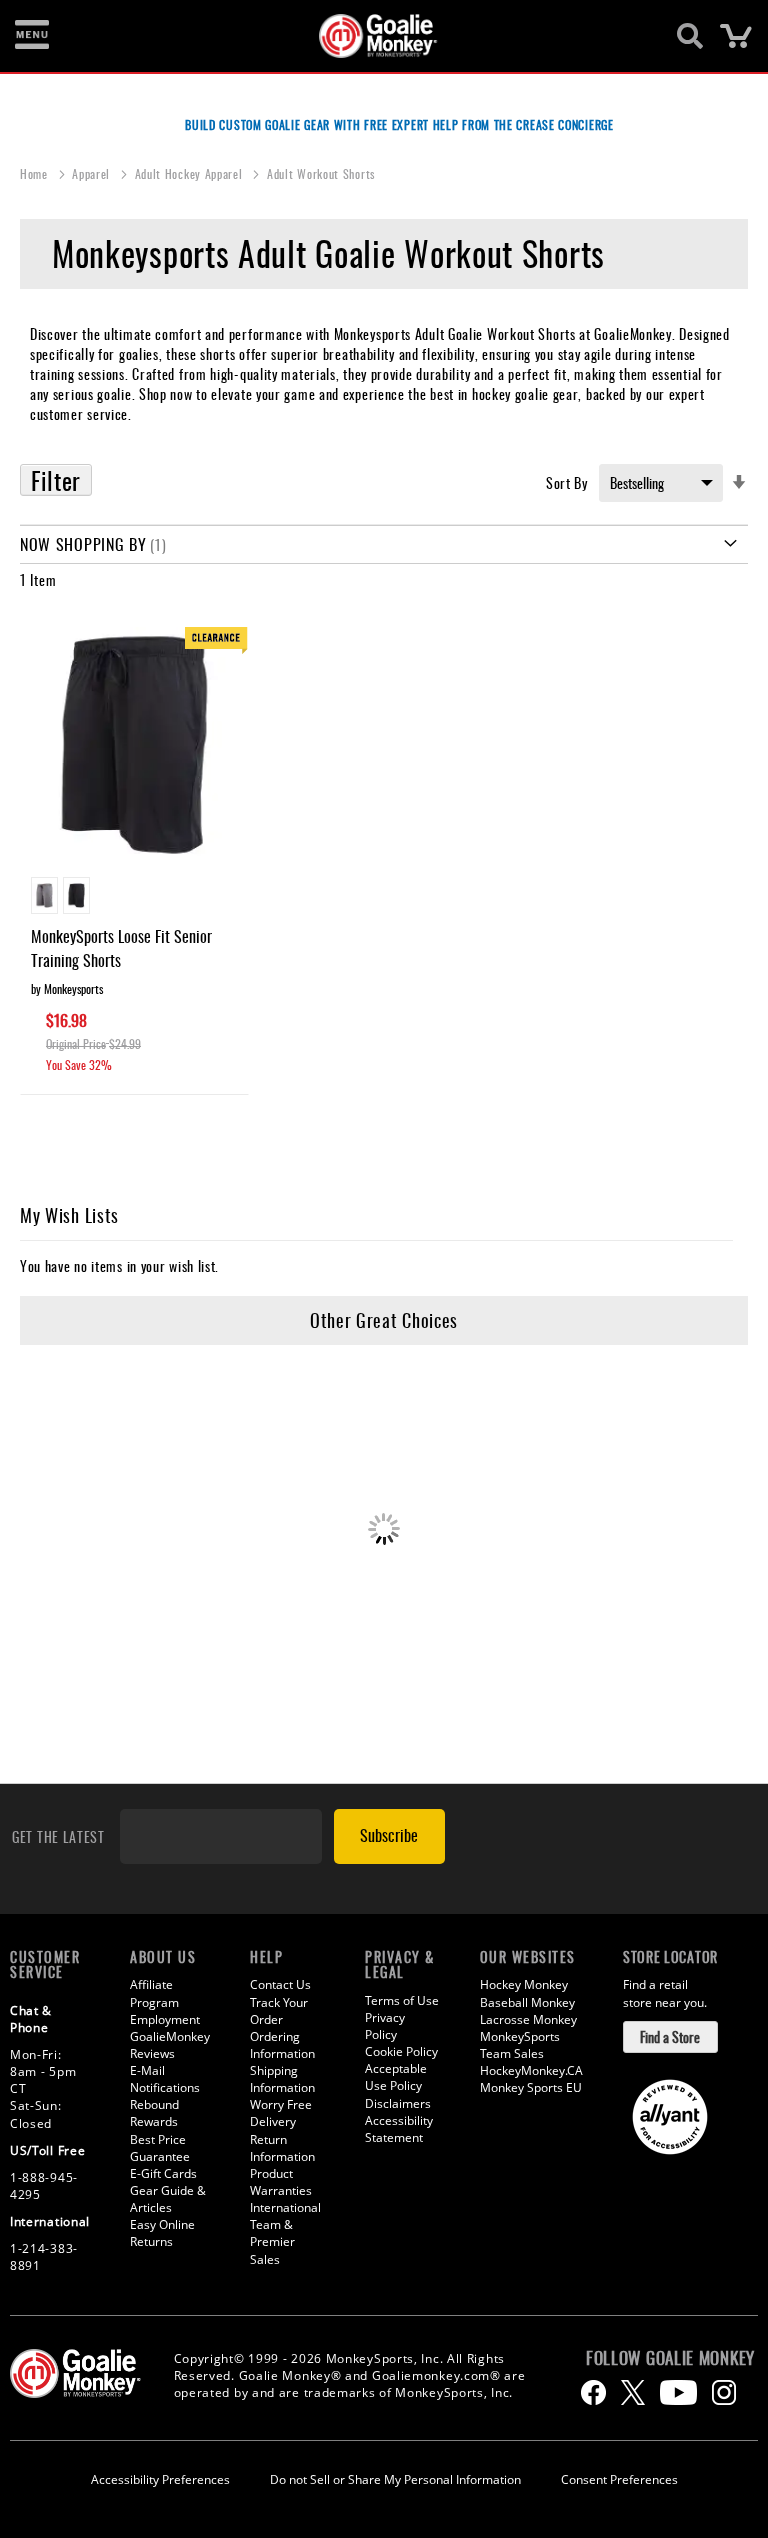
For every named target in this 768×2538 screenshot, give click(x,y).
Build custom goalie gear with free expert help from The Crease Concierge (399, 124)
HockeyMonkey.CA (531, 2070)
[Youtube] (678, 2392)
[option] (44, 895)
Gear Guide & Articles (168, 2199)
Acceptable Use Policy (396, 2077)
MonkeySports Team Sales (520, 2045)
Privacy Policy (385, 2026)
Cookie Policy (401, 2051)
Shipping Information (282, 2079)
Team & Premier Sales (272, 2241)
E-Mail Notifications (165, 2079)
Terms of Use (402, 2000)
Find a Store (670, 2036)
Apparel (93, 173)
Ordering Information (282, 2045)
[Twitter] (633, 2392)
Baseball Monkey (527, 2002)
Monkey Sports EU (531, 2087)
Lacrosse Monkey (528, 2019)
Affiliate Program (154, 1993)
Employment (165, 2019)
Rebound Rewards (154, 2113)
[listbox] (134, 898)
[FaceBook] (593, 2392)
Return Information (282, 2148)
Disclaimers (398, 2103)
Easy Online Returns (162, 2233)
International (285, 2207)
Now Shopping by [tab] (83, 544)
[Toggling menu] (32, 36)
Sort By (567, 482)
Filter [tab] (56, 480)
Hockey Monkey (524, 1984)
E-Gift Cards (163, 2173)
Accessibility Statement (399, 2129)
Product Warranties (281, 2182)
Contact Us (280, 1984)
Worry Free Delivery (281, 2113)
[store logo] (373, 36)
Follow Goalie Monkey (670, 2358)
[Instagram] (724, 2392)
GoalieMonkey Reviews (170, 2045)
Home (36, 173)
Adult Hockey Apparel (191, 173)
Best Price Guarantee (160, 2148)
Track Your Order (279, 2011)
